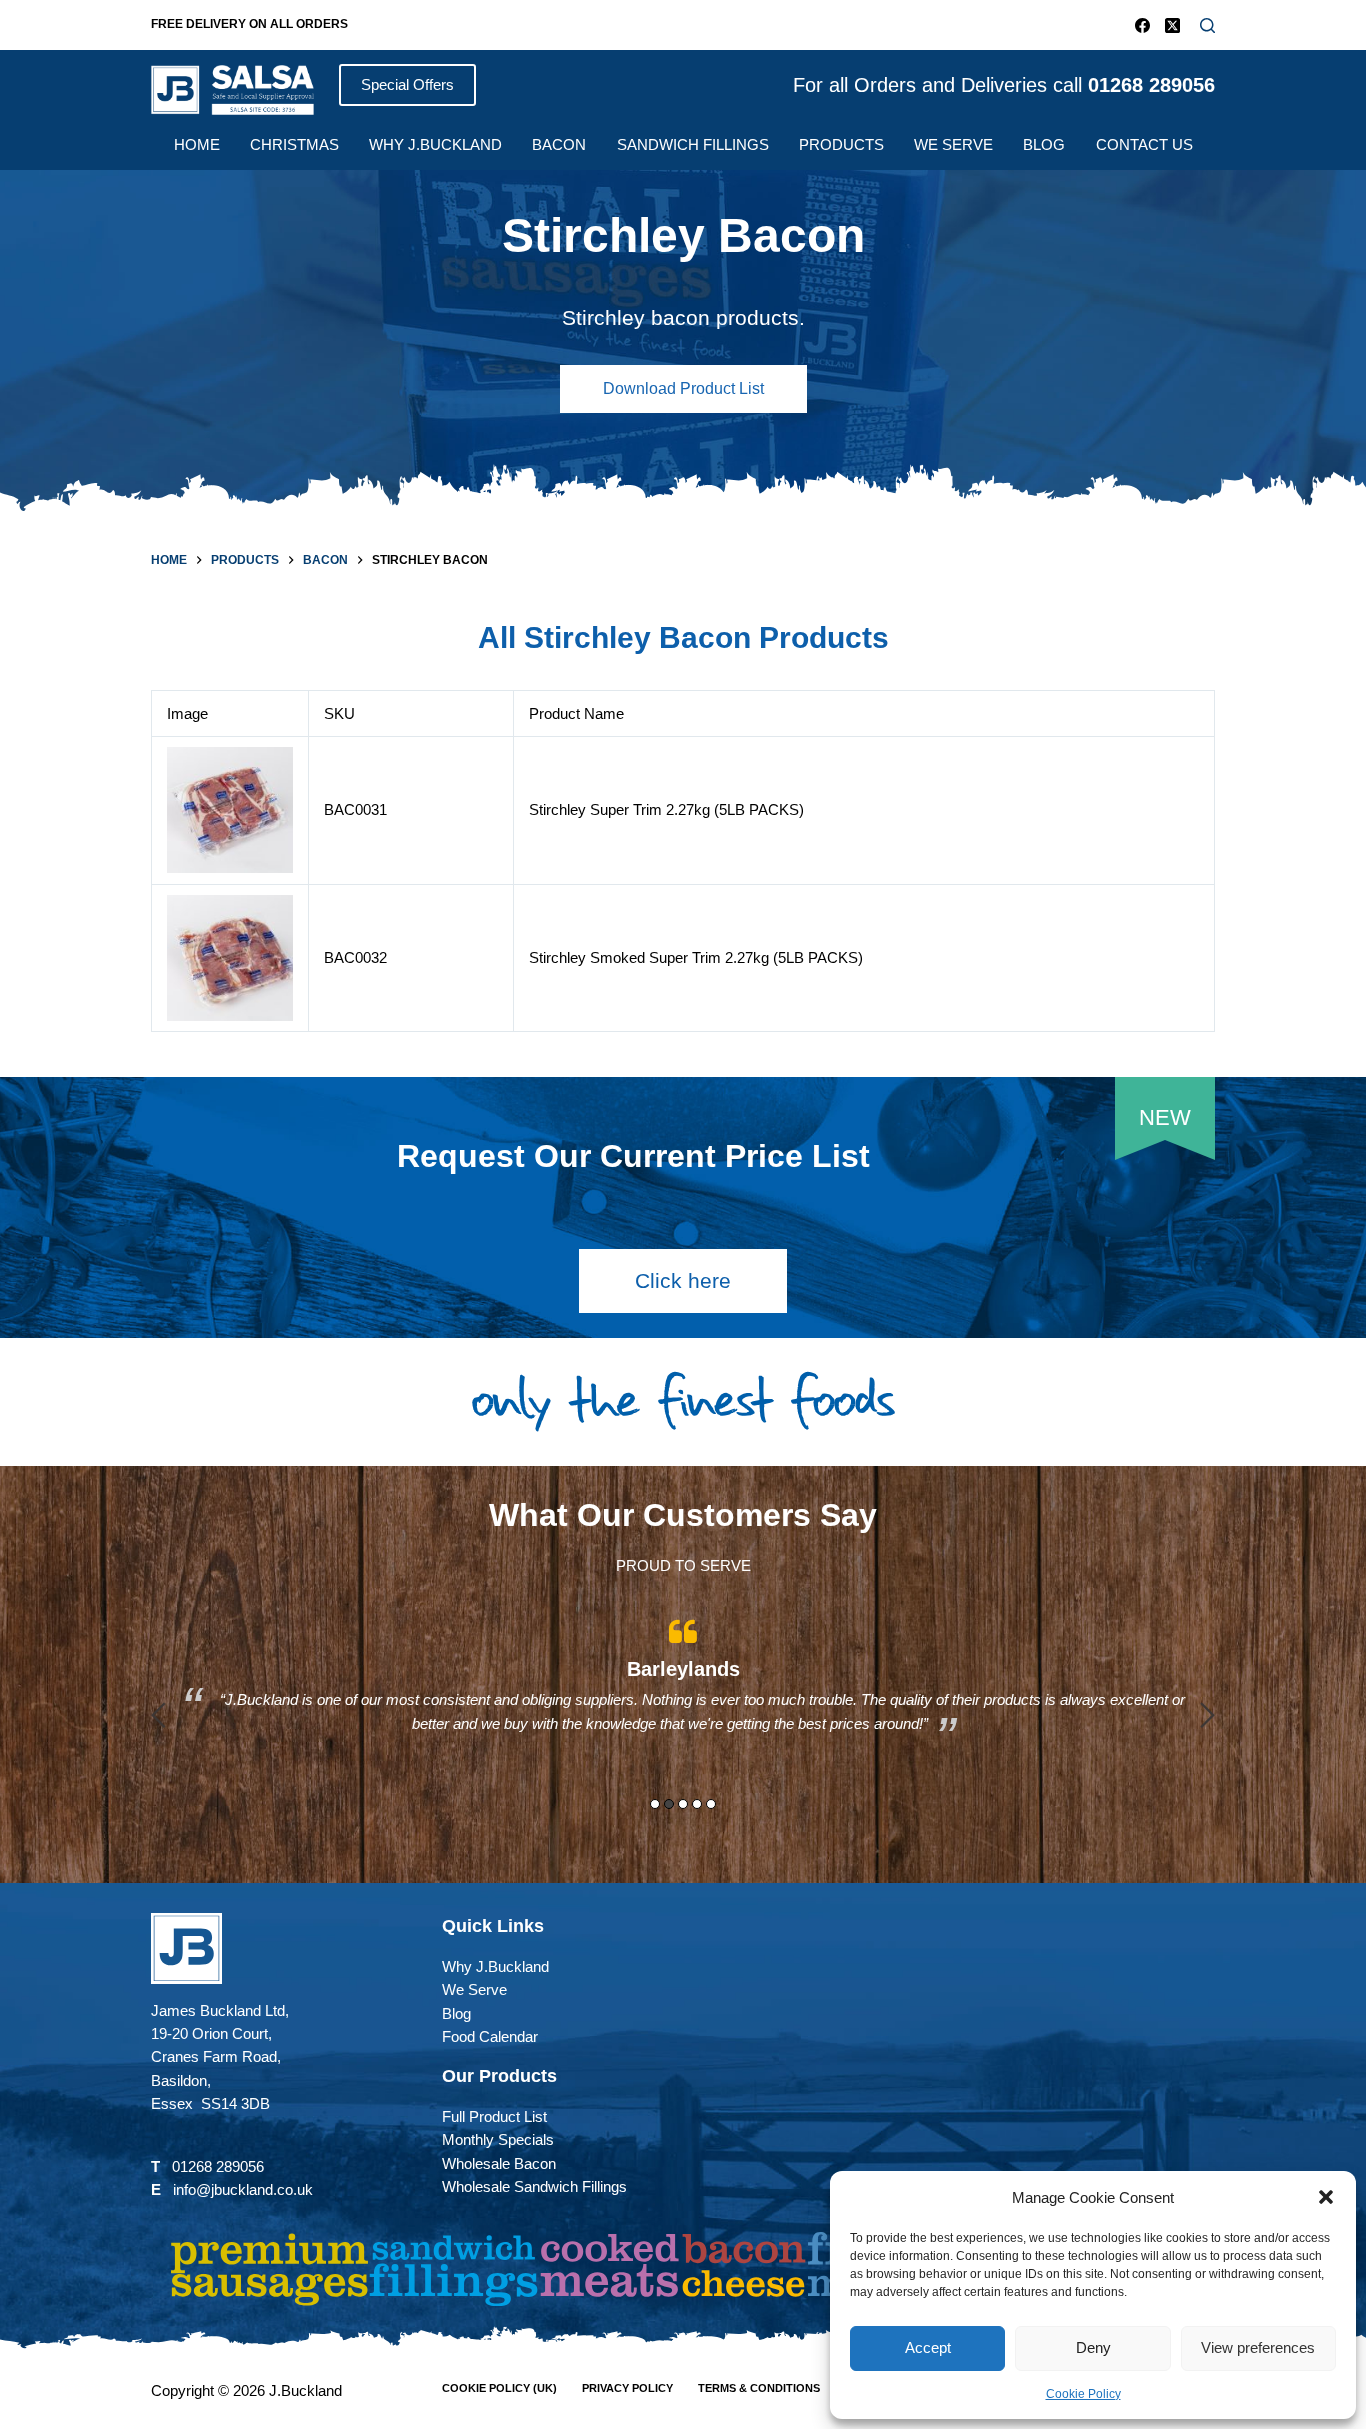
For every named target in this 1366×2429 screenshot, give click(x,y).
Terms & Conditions (759, 2388)
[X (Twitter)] (1172, 25)
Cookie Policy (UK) (499, 2388)
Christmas (294, 144)
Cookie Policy (1083, 2394)
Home (197, 144)
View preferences (1258, 2347)
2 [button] (669, 1804)
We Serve (953, 144)
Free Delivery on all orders (249, 24)
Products (841, 144)
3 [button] (683, 1804)
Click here (683, 1280)
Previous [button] (158, 1715)
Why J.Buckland (435, 144)
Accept (928, 2347)
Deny (1093, 2347)
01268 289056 (218, 2166)
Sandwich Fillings (693, 144)
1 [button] (655, 1804)
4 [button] (697, 1804)
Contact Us (1144, 144)
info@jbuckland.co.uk (243, 2189)
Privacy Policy (627, 2388)
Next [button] (1207, 1715)
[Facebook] (1142, 25)
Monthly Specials (498, 2139)
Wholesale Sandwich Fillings (534, 2186)
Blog (1044, 144)
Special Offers (407, 84)
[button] (1326, 2197)
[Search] (1207, 25)
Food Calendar (490, 2036)
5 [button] (711, 1804)
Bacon (559, 144)
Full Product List (494, 2116)
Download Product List (683, 388)
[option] (683, 1700)
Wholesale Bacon (499, 2163)
